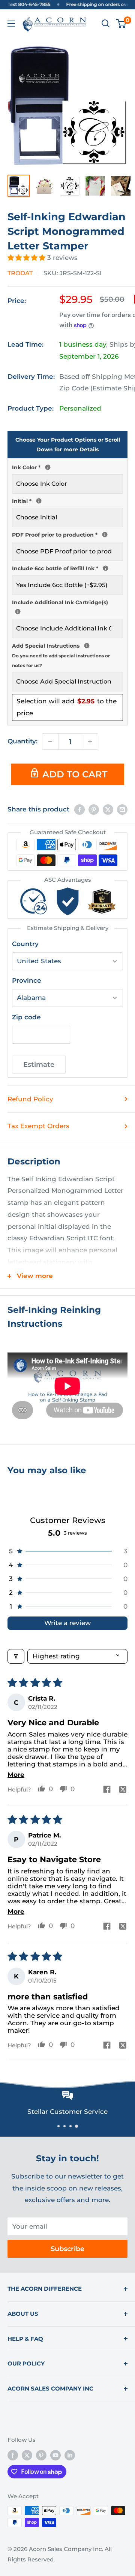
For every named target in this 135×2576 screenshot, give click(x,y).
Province (27, 980)
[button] (27, 258)
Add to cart (75, 774)
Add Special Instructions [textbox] (67, 655)
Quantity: (22, 741)
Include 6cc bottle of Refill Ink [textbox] (67, 568)
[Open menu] (11, 24)
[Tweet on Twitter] (108, 810)
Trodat (20, 273)
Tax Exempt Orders (38, 1126)
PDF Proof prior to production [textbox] (67, 534)
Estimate (39, 1065)
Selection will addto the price (67, 707)
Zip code (26, 1017)
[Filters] (16, 1656)
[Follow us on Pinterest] (41, 2455)
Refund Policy (30, 1099)
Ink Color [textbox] (67, 467)
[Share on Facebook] (79, 810)
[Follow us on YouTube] (55, 2455)
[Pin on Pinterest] (94, 810)
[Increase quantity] (90, 742)
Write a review (67, 1623)
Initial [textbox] (67, 500)
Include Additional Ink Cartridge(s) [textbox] (67, 602)
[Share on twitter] (123, 1790)
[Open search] (106, 24)
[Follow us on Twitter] (27, 2455)
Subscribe (67, 2249)
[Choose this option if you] (18, 612)
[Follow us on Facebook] (13, 2455)
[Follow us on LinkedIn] (70, 2455)
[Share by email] (122, 810)
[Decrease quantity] (50, 742)
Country (25, 944)
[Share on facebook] (107, 1790)
